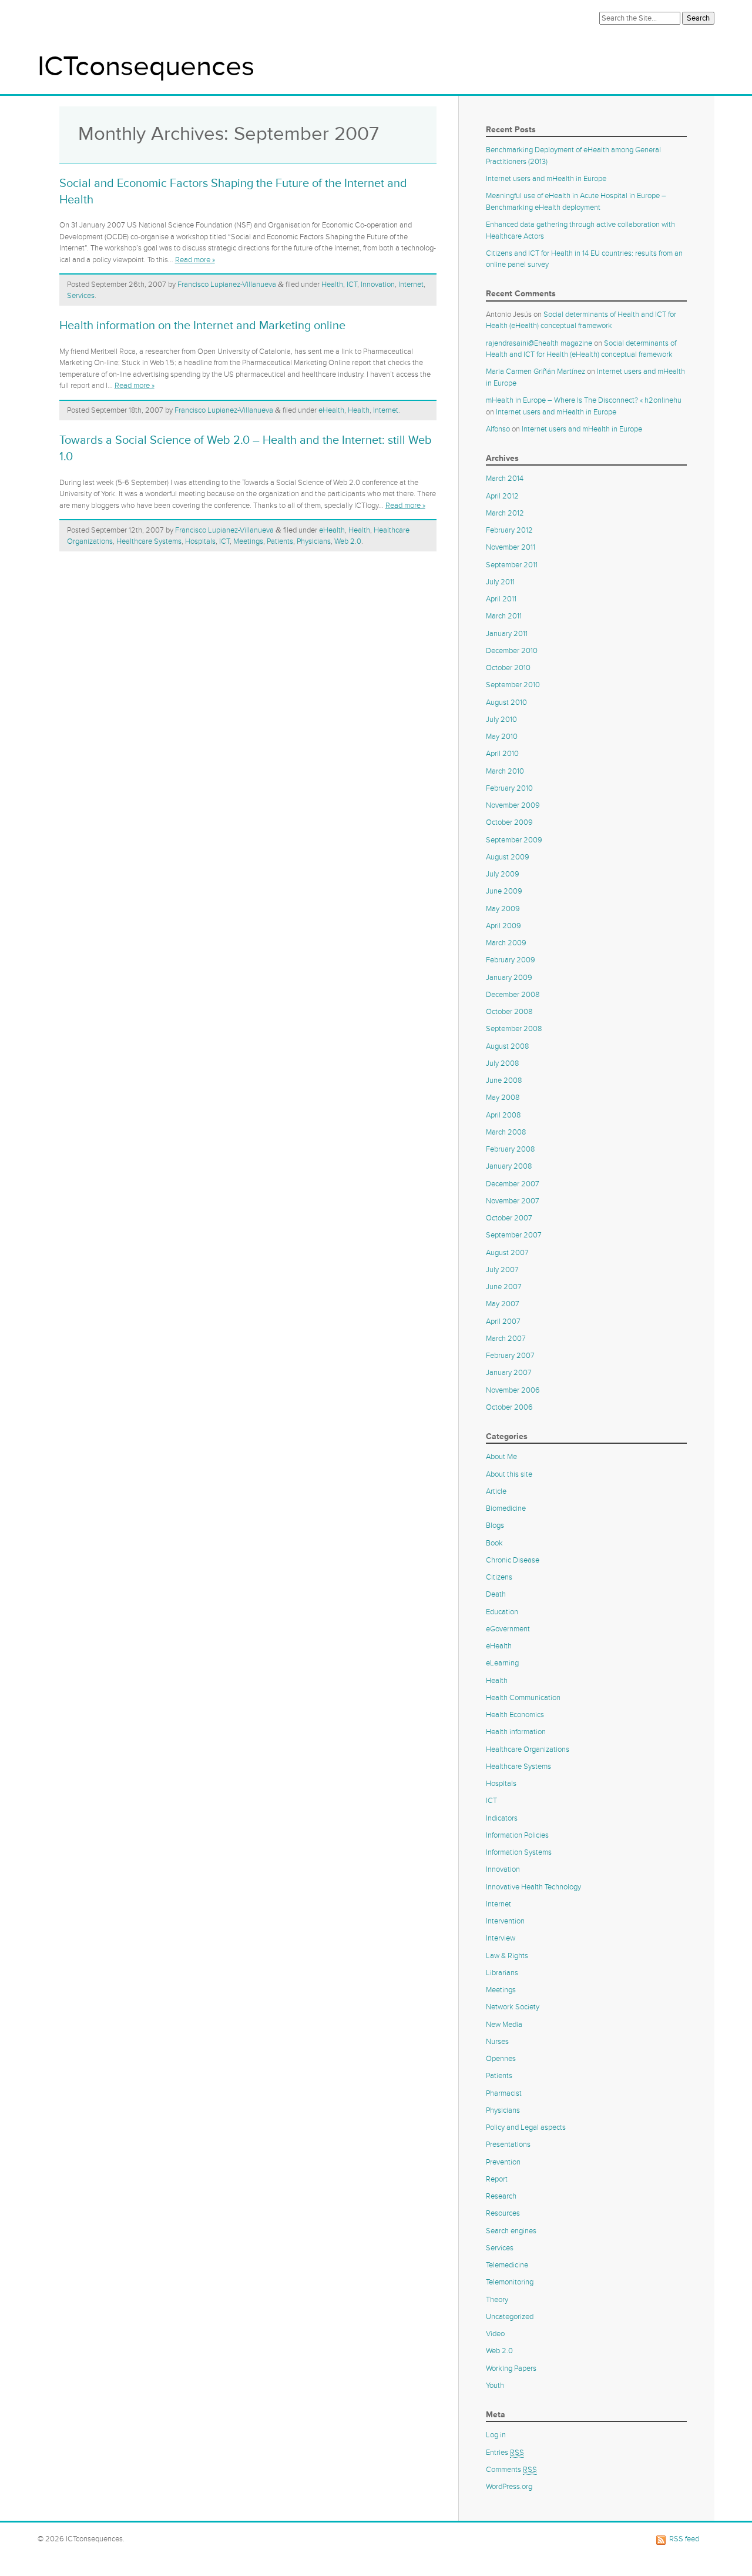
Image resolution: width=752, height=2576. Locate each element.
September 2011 (512, 565)
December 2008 (513, 995)
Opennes (501, 2059)
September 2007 (514, 1235)
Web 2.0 (348, 541)
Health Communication (523, 1698)
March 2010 (505, 771)
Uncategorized (510, 2317)
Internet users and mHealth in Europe (546, 179)
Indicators (502, 1818)
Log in (496, 2435)
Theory (497, 2300)
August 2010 (506, 702)
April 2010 (502, 754)
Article (496, 1491)
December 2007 (513, 1184)
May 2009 (503, 909)
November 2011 (511, 547)
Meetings (248, 541)
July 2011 (500, 582)
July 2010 (501, 720)
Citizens (499, 1577)
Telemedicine (507, 2265)
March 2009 (506, 943)
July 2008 (502, 1063)
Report (497, 2179)
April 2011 (501, 599)
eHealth (331, 410)
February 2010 (509, 788)
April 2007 (503, 1322)
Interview (501, 1938)
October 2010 (508, 668)
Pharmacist (504, 2093)
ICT (352, 285)
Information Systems (519, 1852)
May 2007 (503, 1304)
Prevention (503, 2162)
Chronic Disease (513, 1560)
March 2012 (505, 513)
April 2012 (502, 496)
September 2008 (514, 1029)
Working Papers (511, 2368)
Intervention (505, 1921)
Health (332, 285)
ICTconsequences (146, 67)
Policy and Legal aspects (526, 2127)
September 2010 (513, 685)
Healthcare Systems (149, 541)
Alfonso (498, 429)
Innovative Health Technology (533, 1887)
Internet (411, 285)
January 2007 (509, 1373)
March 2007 (506, 1339)
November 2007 (513, 1201)
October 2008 (509, 1012)
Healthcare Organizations (528, 1749)
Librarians (502, 1973)
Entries (505, 2453)
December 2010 (512, 651)
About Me (501, 1457)
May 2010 (502, 737)
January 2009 (509, 978)
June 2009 (504, 891)
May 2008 (503, 1098)
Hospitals (200, 541)
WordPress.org (509, 2487)
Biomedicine (506, 1508)
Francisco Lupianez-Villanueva (227, 285)
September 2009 (514, 840)
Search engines (511, 2231)
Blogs (495, 1525)
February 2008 (510, 1149)
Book (494, 1543)
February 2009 (511, 960)
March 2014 (505, 479)
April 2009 (503, 926)
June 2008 (504, 1080)
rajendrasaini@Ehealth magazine (539, 343)
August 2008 (507, 1046)
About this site (509, 1474)
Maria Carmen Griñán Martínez (536, 372)
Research (501, 2196)
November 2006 (513, 1390)
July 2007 (502, 1270)
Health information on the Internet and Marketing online (202, 326)
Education (502, 1612)
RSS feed (684, 2539)
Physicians (314, 541)
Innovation (378, 285)
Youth (495, 2386)
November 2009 (513, 805)
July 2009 (503, 874)
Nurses (497, 2042)
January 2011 (507, 634)
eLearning (502, 1663)
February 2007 (510, 1356)
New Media (504, 2025)
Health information (516, 1732)
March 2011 (504, 616)
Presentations (508, 2145)
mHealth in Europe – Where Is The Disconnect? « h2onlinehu (584, 400)
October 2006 (509, 1407)
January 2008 (509, 1166)
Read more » (195, 260)
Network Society (513, 2007)
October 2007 (509, 1218)
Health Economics (515, 1715)
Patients (280, 541)
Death (496, 1594)
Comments (511, 2470)
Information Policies (517, 1835)
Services (81, 296)
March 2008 (506, 1132)
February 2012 (509, 530)
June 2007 (504, 1287)
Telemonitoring (510, 2282)
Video (495, 2334)
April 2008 (503, 1115)
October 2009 (509, 822)
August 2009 (508, 857)
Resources (503, 2213)
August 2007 (507, 1253)
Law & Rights (507, 1956)
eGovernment (508, 1629)
